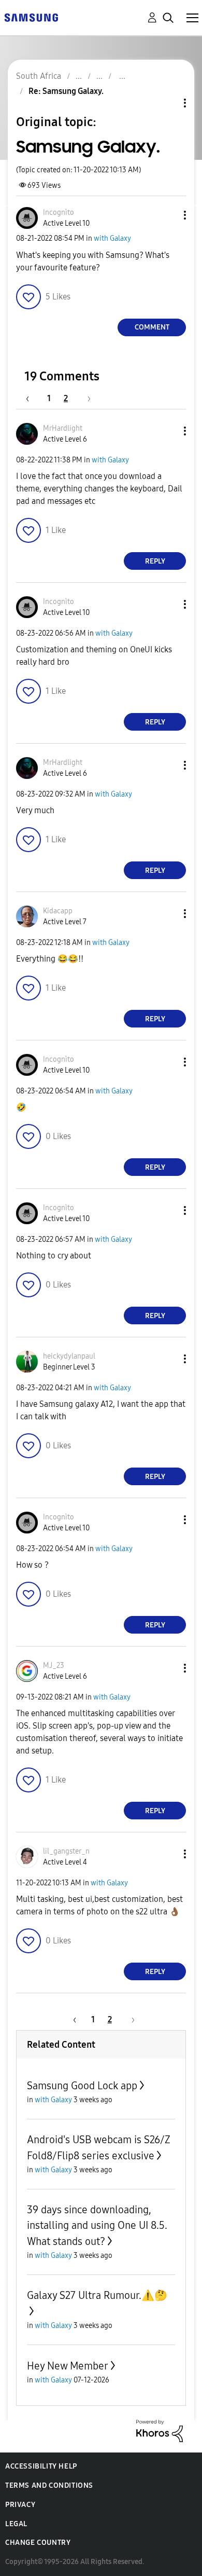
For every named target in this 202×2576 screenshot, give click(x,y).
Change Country (38, 2543)
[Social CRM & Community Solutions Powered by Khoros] (160, 2430)
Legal (16, 2524)
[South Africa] (31, 17)
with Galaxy (112, 238)
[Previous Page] (33, 398)
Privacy (20, 2505)
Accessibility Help (41, 2466)
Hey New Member (68, 2366)
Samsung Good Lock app (82, 2086)
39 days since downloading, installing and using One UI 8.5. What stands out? (97, 2225)
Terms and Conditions (49, 2485)
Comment (152, 327)
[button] (168, 215)
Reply (155, 561)
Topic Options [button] (167, 103)
